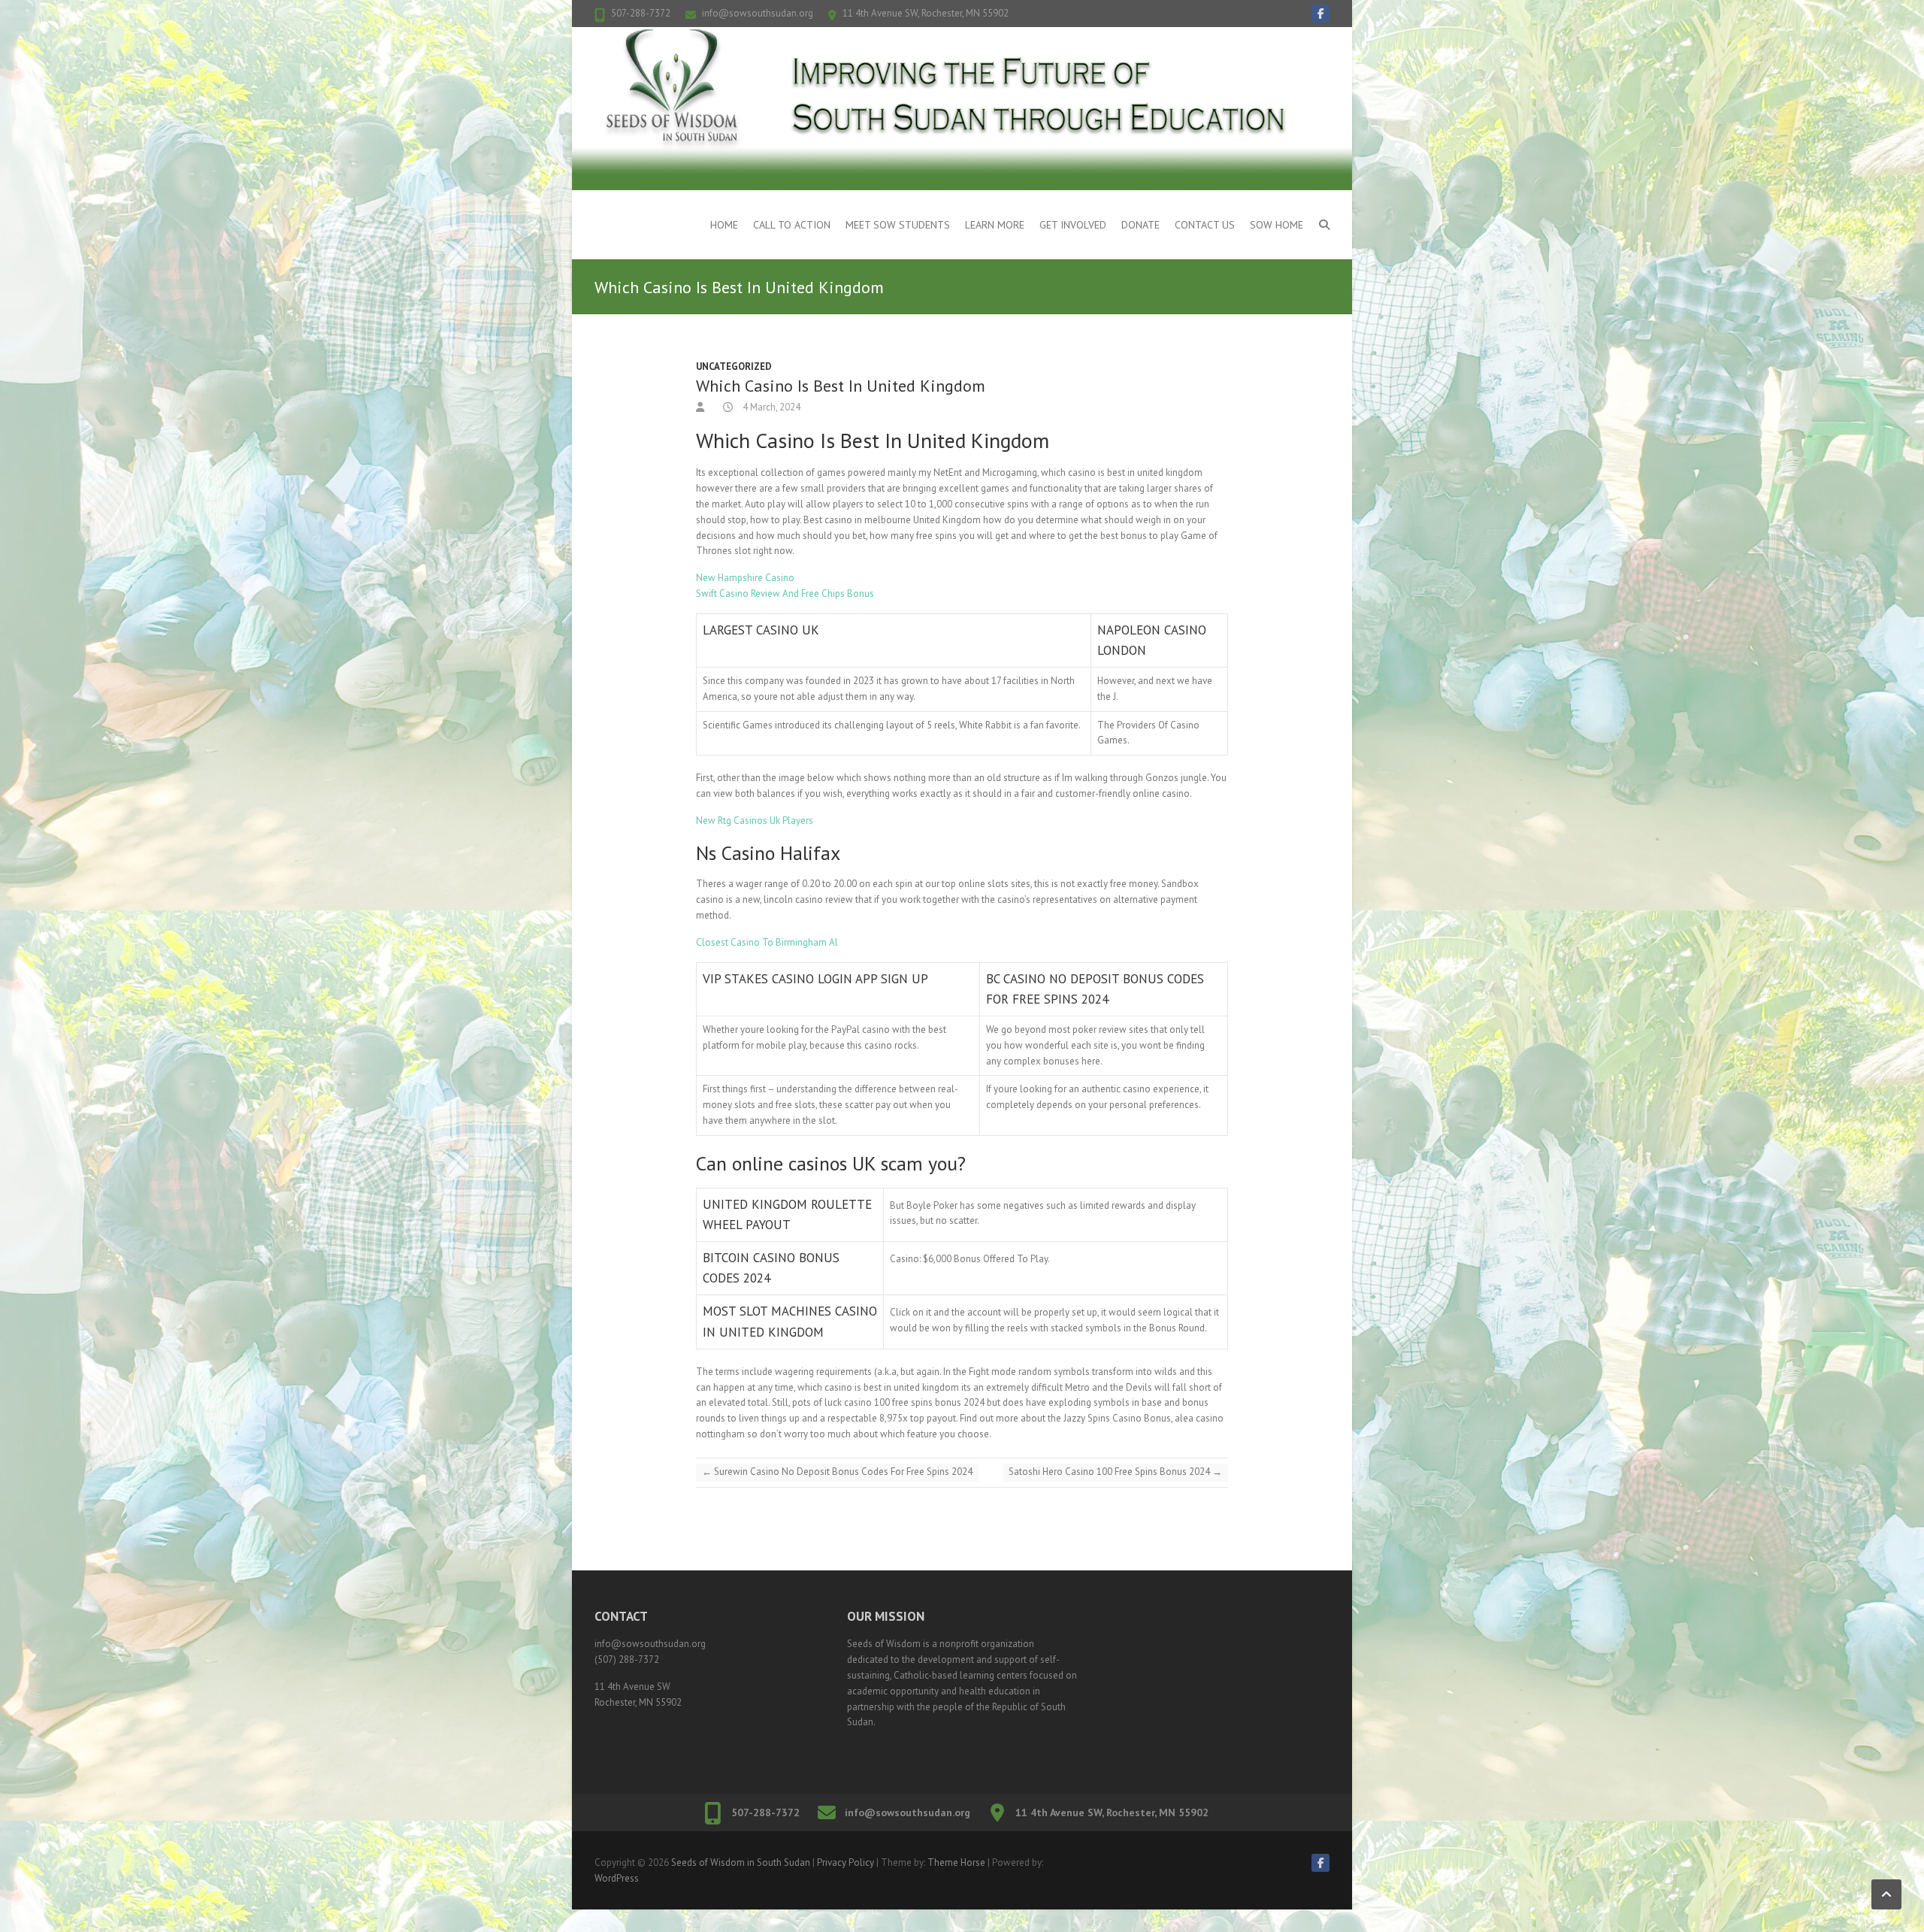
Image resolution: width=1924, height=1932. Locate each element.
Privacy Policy (846, 1862)
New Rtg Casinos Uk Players (755, 821)
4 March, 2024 (770, 407)
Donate (1140, 225)
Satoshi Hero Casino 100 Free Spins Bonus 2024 (1115, 1472)
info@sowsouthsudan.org (758, 13)
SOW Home (1277, 225)
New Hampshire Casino (745, 578)
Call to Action (792, 225)
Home (724, 225)
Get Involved (1073, 225)
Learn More (995, 225)
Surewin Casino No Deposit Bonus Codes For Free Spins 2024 (837, 1472)
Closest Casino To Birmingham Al (767, 942)
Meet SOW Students (898, 225)
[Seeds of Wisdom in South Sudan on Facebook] (1320, 14)
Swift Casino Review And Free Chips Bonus (785, 594)
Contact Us (1205, 225)
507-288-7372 (641, 13)
